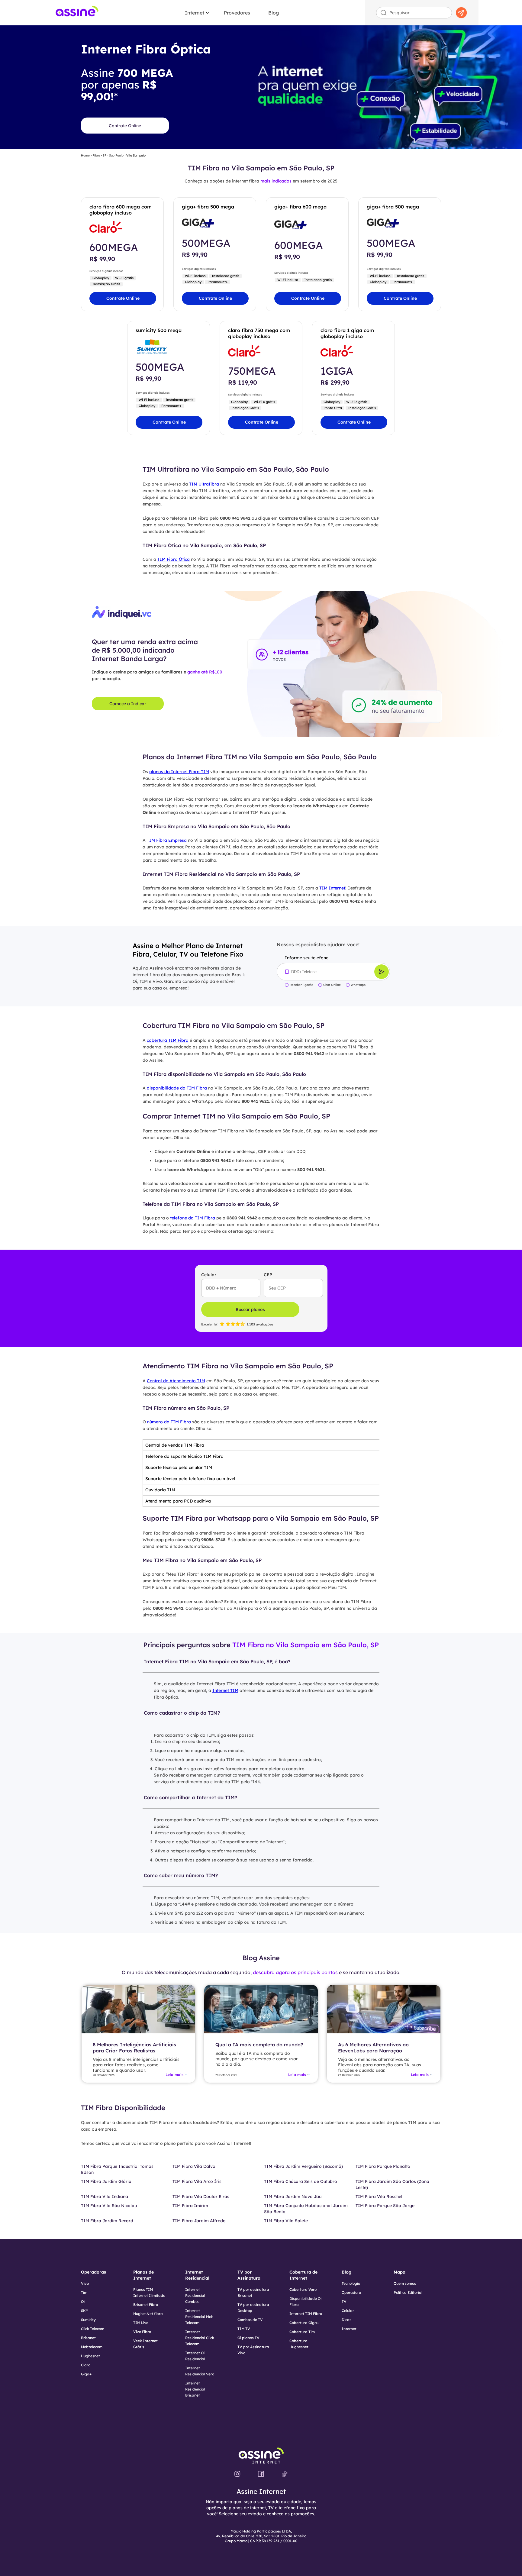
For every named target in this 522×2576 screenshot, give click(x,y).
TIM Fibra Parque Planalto (383, 2166)
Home (85, 156)
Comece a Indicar (128, 704)
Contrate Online (125, 126)
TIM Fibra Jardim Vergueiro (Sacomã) (303, 2166)
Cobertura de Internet (303, 2275)
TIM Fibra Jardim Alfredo (199, 2221)
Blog (274, 13)
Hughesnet (90, 2356)
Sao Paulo (116, 156)
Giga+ (86, 2374)
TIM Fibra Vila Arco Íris (197, 2181)
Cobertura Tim (302, 2332)
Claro (86, 2365)
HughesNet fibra (148, 2314)
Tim (84, 2292)
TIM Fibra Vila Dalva (194, 2166)
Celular (348, 2311)
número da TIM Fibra (169, 1422)
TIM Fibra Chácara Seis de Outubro (301, 2181)
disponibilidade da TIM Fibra (177, 1088)
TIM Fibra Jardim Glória (106, 2181)
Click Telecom (93, 2329)
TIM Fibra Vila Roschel (379, 2197)
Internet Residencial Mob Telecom (199, 2317)
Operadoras (93, 2272)
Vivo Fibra (142, 2332)
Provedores (237, 13)
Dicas (346, 2320)
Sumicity (88, 2320)
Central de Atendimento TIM (176, 1381)
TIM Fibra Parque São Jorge (385, 2206)
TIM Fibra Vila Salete (286, 2221)
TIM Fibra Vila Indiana (105, 2197)
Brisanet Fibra (146, 2305)
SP (105, 156)
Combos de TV (250, 2320)
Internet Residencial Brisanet (195, 2389)
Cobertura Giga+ (304, 2323)
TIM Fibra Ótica (174, 559)
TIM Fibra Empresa (167, 840)
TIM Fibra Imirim (190, 2206)
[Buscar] (461, 13)
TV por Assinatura (249, 2275)
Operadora (351, 2292)
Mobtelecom (92, 2347)
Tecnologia (351, 2283)
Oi (83, 2302)
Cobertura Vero (303, 2289)
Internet (195, 13)
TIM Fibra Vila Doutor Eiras (201, 2197)
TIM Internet (332, 888)
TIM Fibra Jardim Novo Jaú (293, 2197)
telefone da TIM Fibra (193, 1218)
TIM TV (244, 2329)
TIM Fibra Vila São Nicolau (109, 2206)
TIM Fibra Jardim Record (107, 2221)
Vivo (85, 2283)
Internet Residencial (197, 2275)
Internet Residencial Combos (195, 2295)
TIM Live (141, 2323)
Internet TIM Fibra (306, 2314)
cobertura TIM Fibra (168, 1040)
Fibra (96, 156)
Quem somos (405, 2283)
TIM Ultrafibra (204, 484)
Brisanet (88, 2338)
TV (344, 2302)
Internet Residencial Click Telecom (200, 2338)
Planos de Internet (143, 2275)
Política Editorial (408, 2292)
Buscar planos (250, 1309)
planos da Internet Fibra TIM (179, 772)
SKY (85, 2311)
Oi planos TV (248, 2338)
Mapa (400, 2272)
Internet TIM (225, 1690)
